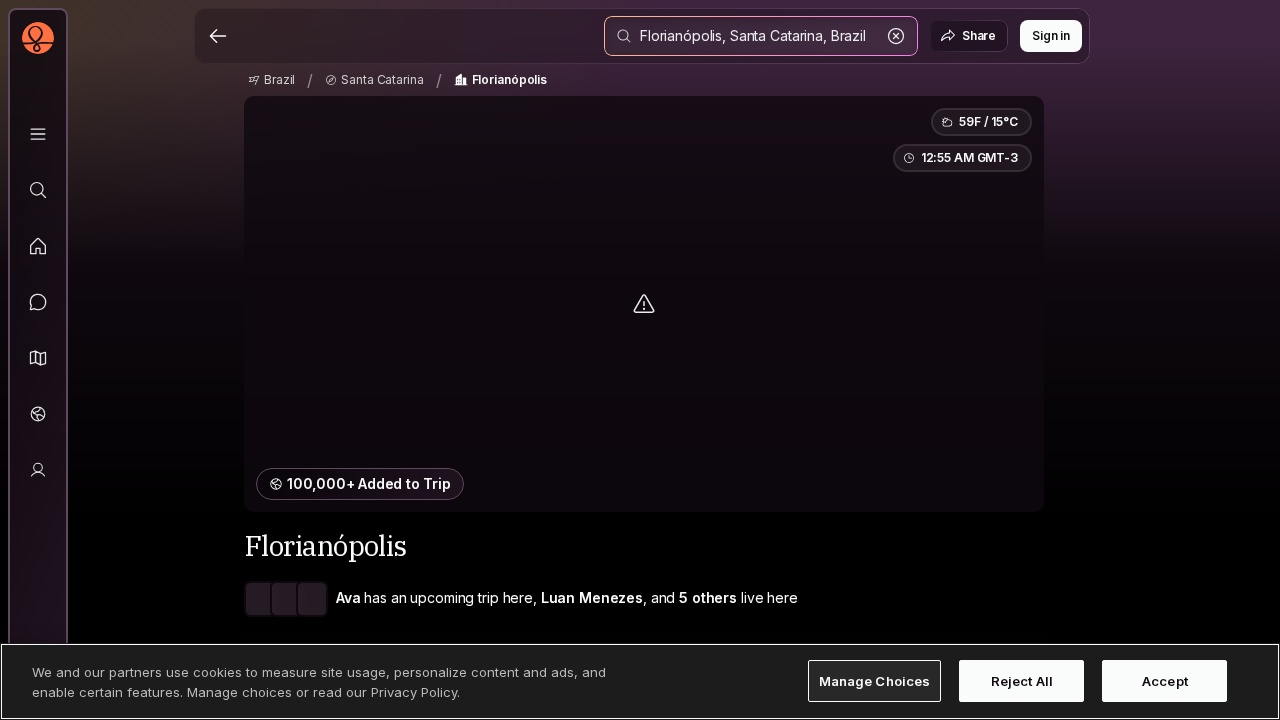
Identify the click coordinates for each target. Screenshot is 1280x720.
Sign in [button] (1051, 35)
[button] (38, 358)
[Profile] (38, 470)
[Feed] (38, 246)
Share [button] (979, 35)
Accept (1165, 681)
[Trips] (38, 414)
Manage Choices (875, 681)
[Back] (218, 36)
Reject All (1022, 681)
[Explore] (38, 190)
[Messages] (38, 302)
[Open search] (761, 36)
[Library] (38, 134)
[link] (271, 80)
